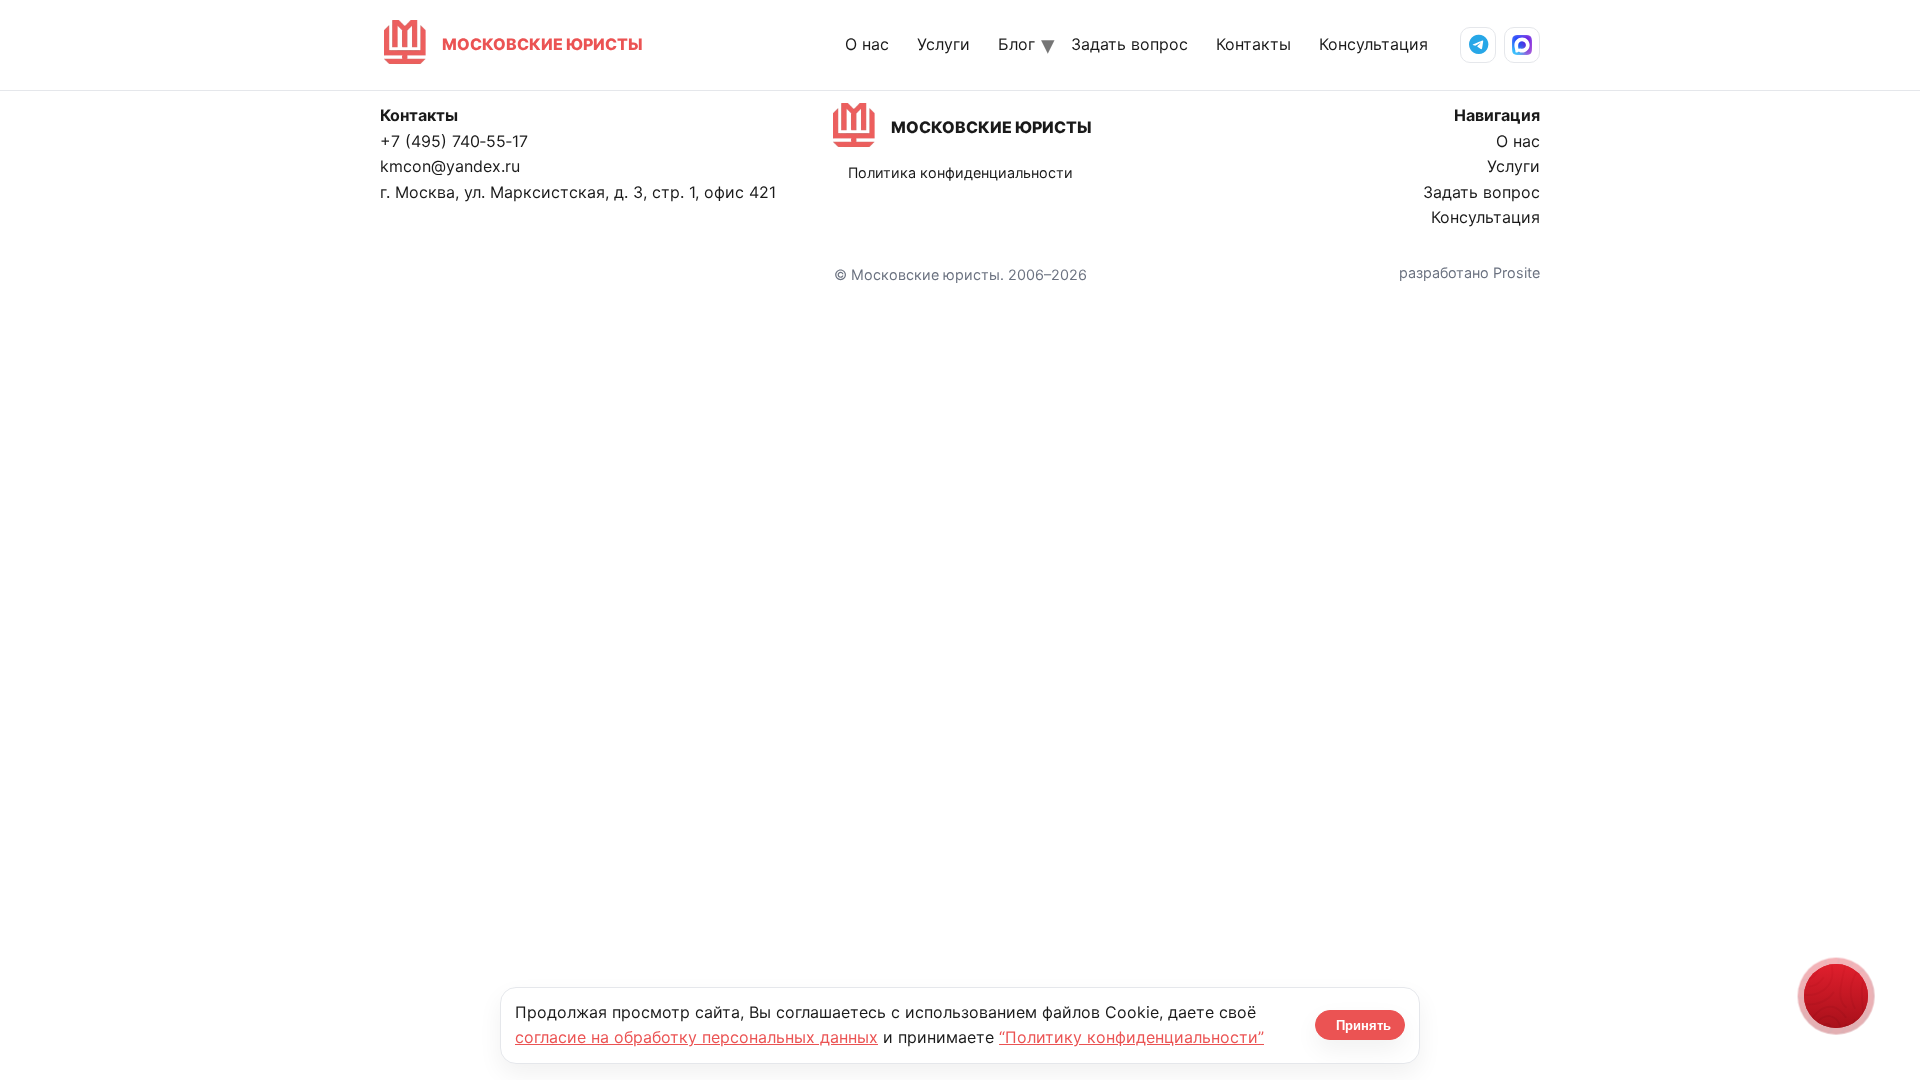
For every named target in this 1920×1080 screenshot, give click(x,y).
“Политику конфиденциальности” (1131, 1037)
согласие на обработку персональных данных (696, 1037)
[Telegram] (1478, 45)
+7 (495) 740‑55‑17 (454, 141)
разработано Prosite (1469, 272)
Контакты (1253, 44)
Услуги (943, 44)
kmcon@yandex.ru (450, 166)
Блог (1016, 44)
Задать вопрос (1129, 44)
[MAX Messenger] (1522, 45)
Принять (1363, 1025)
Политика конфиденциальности (960, 172)
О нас (867, 44)
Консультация (1373, 44)
